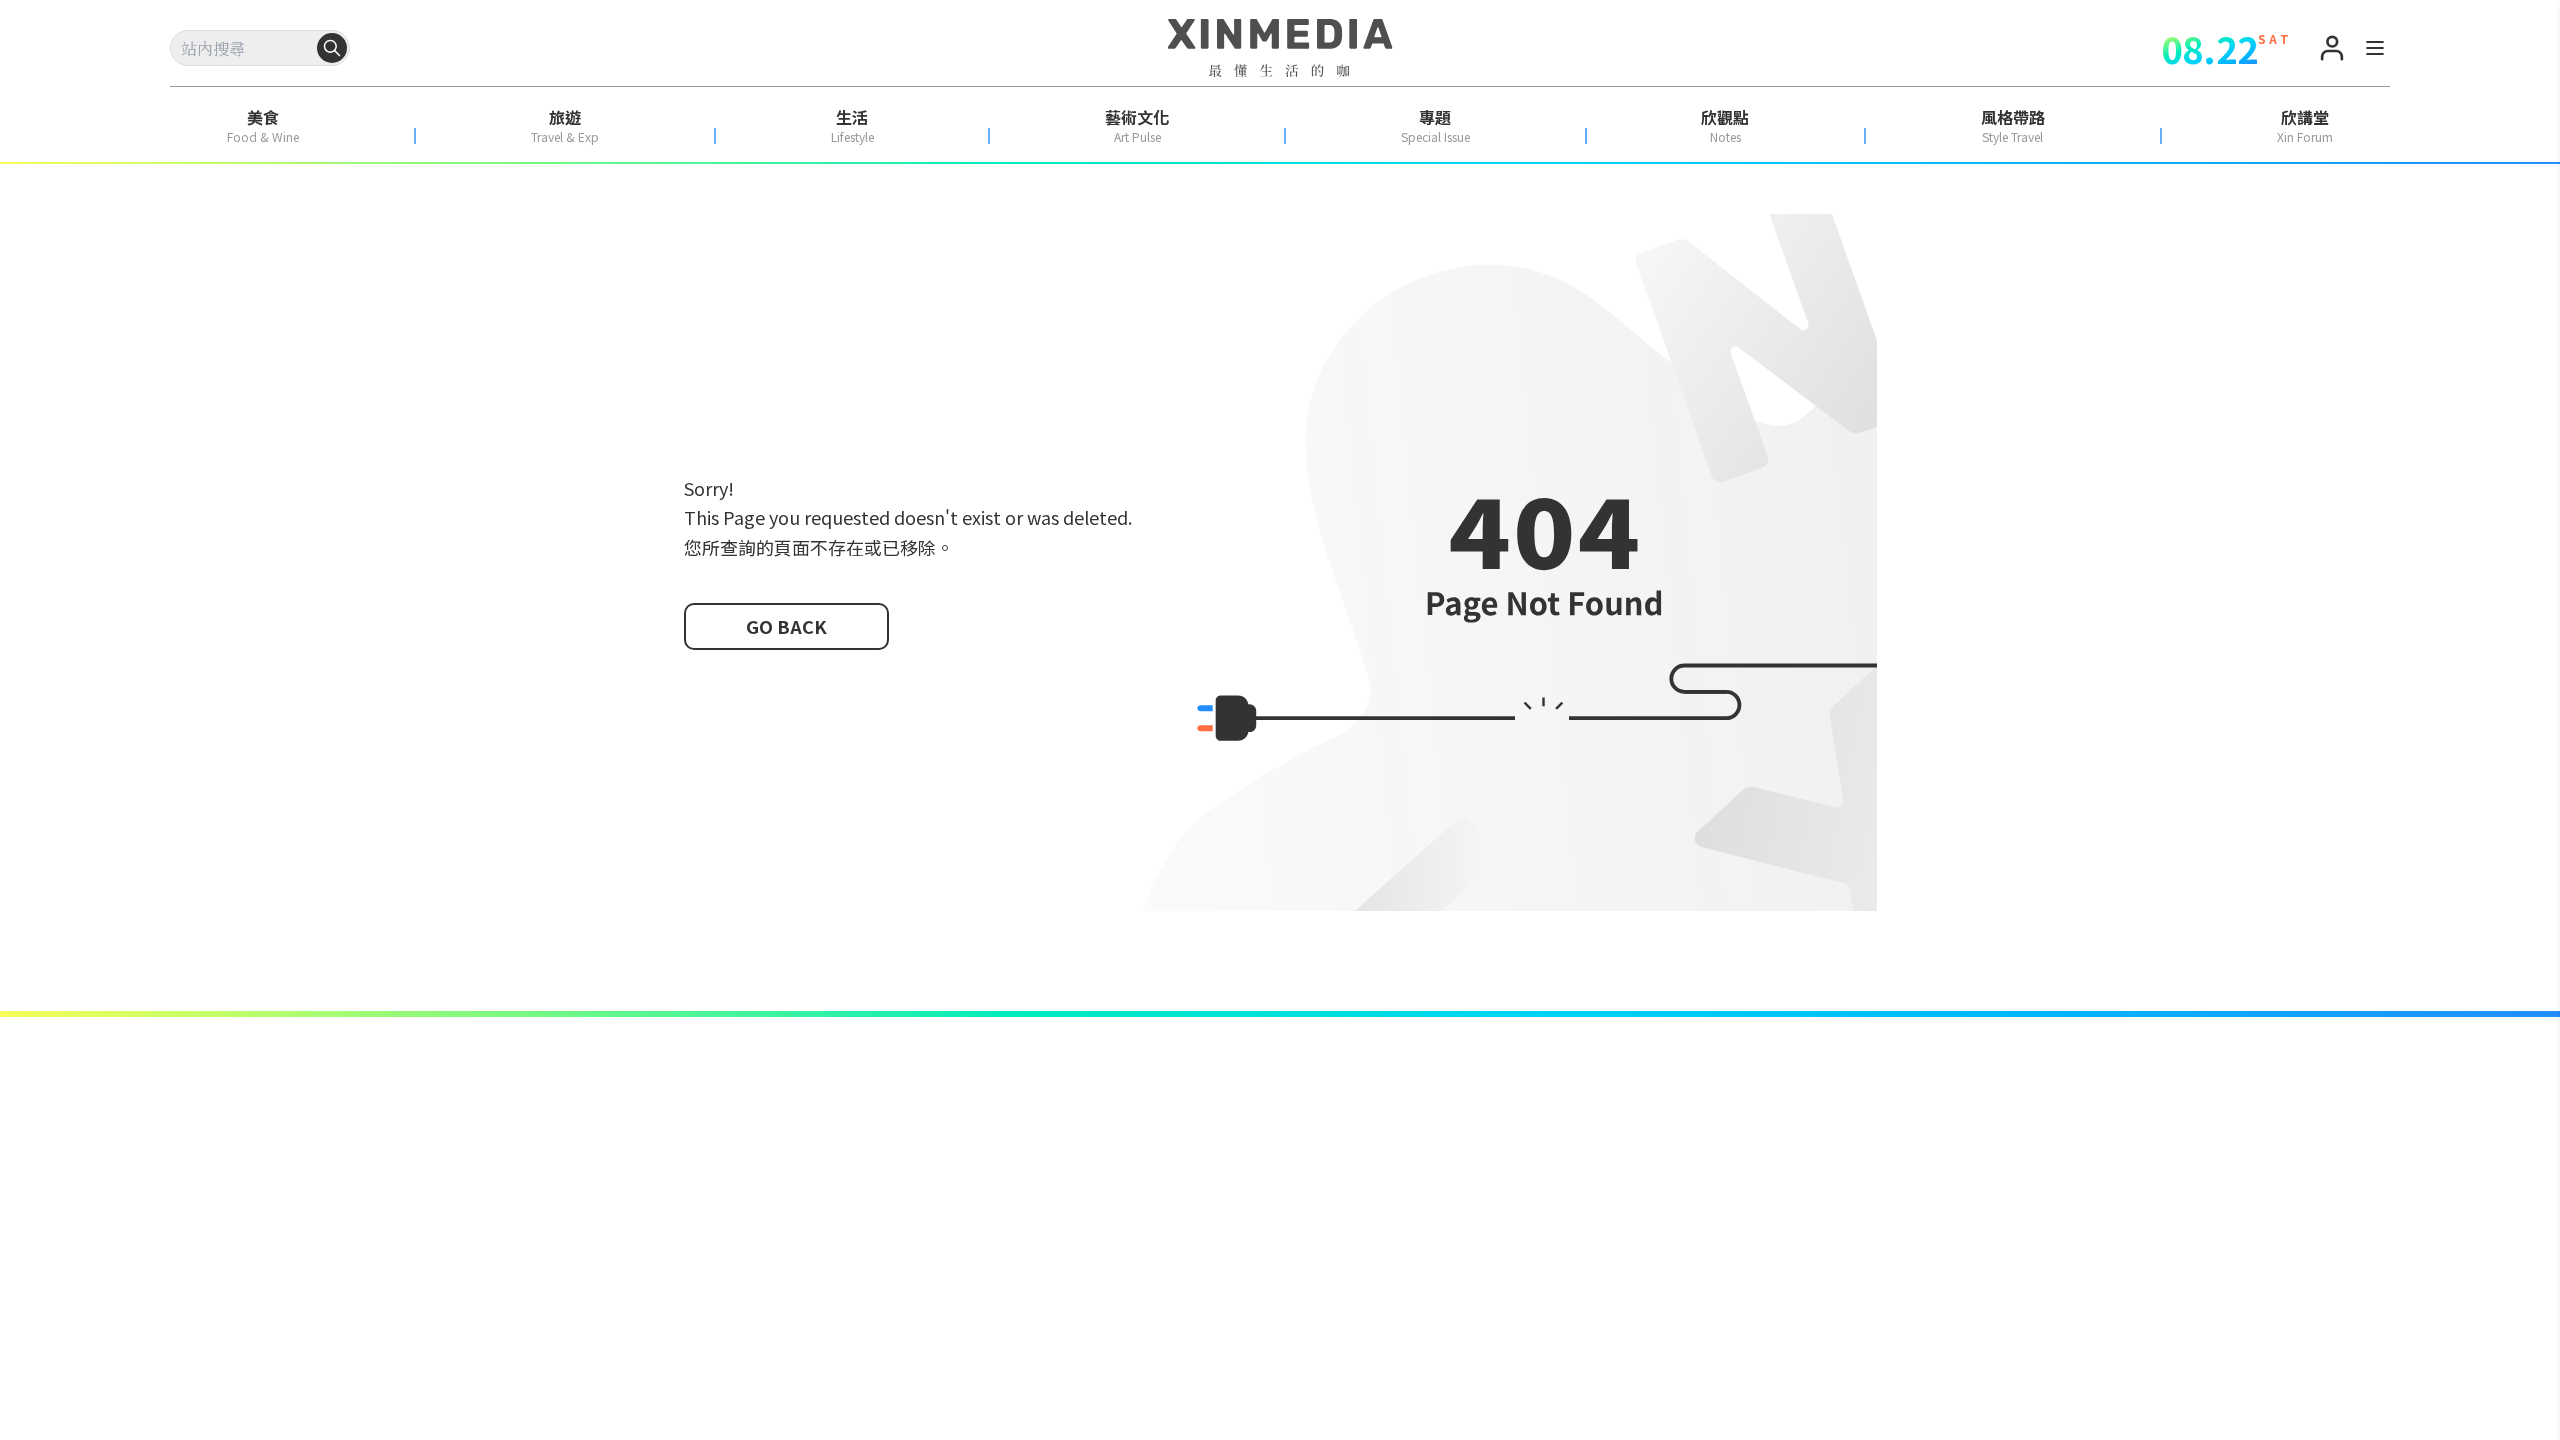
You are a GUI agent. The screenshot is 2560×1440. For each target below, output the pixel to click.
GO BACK (786, 626)
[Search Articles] (332, 48)
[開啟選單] (2375, 51)
